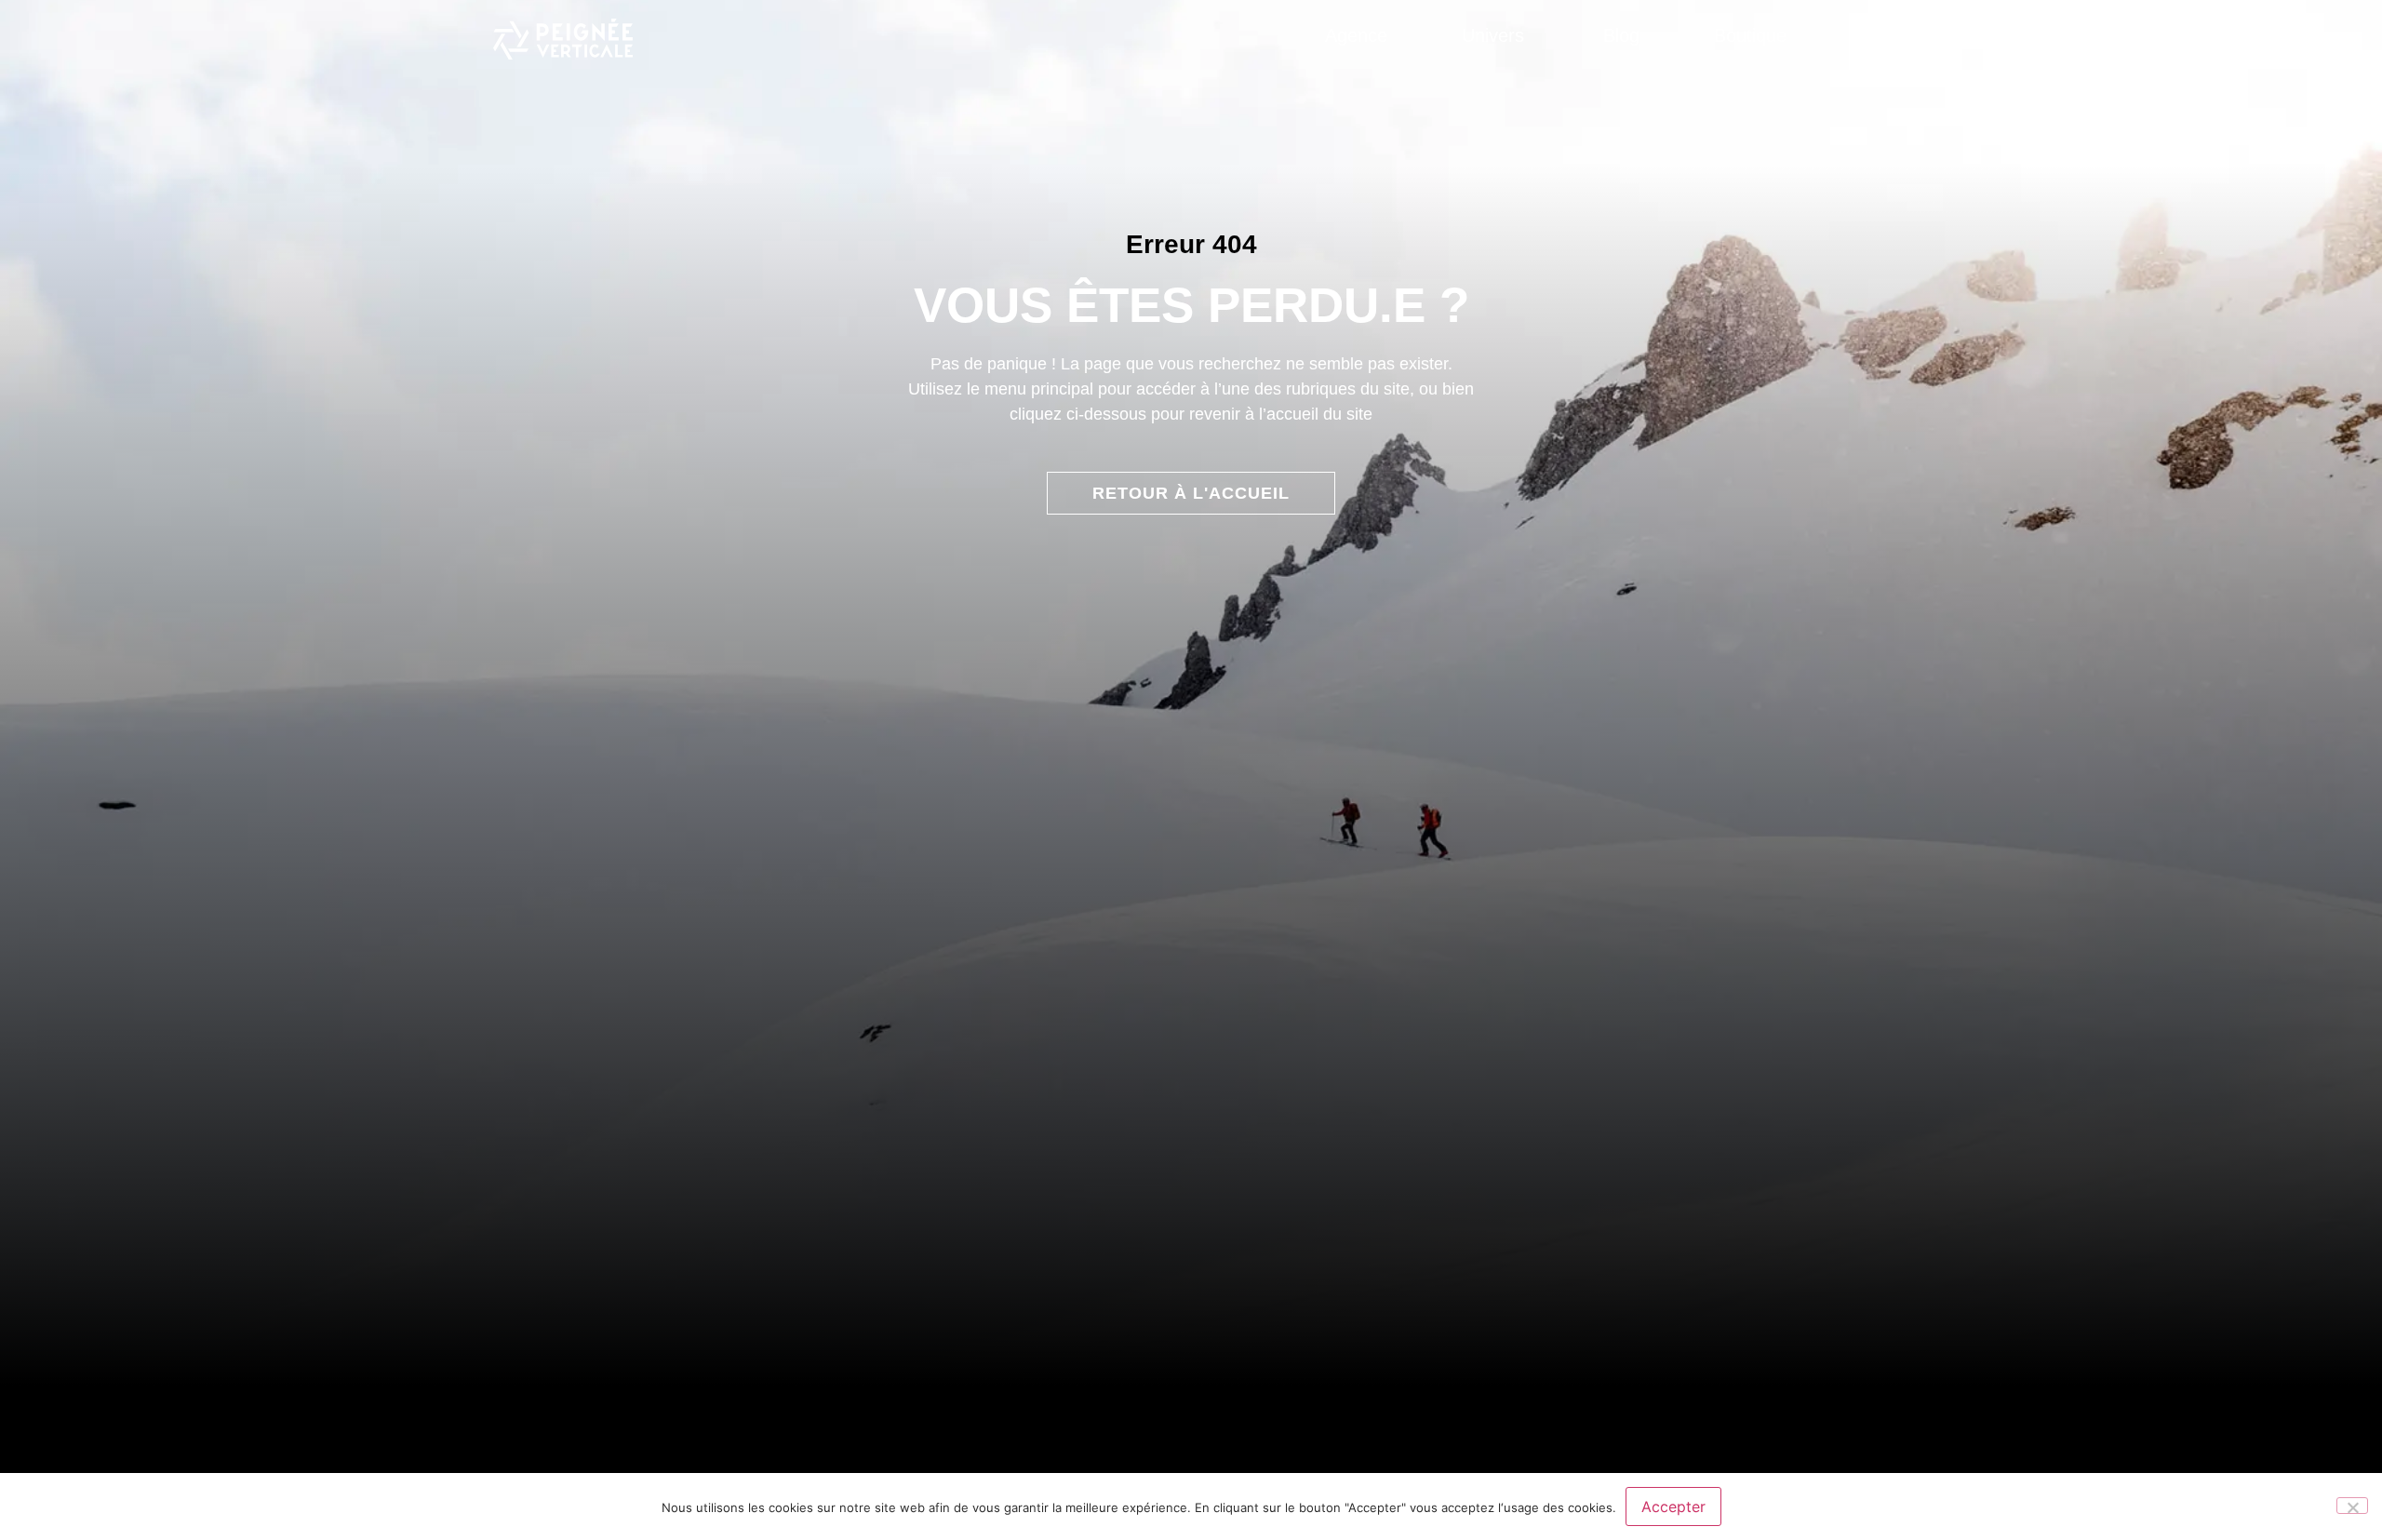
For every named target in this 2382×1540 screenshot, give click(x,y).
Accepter (1673, 1507)
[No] (2352, 1506)
